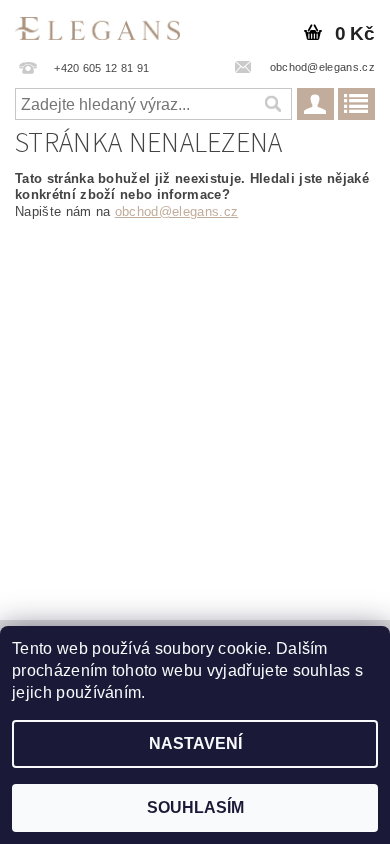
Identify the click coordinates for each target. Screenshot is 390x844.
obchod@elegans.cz (176, 211)
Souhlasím (195, 807)
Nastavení (195, 743)
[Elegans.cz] (97, 26)
